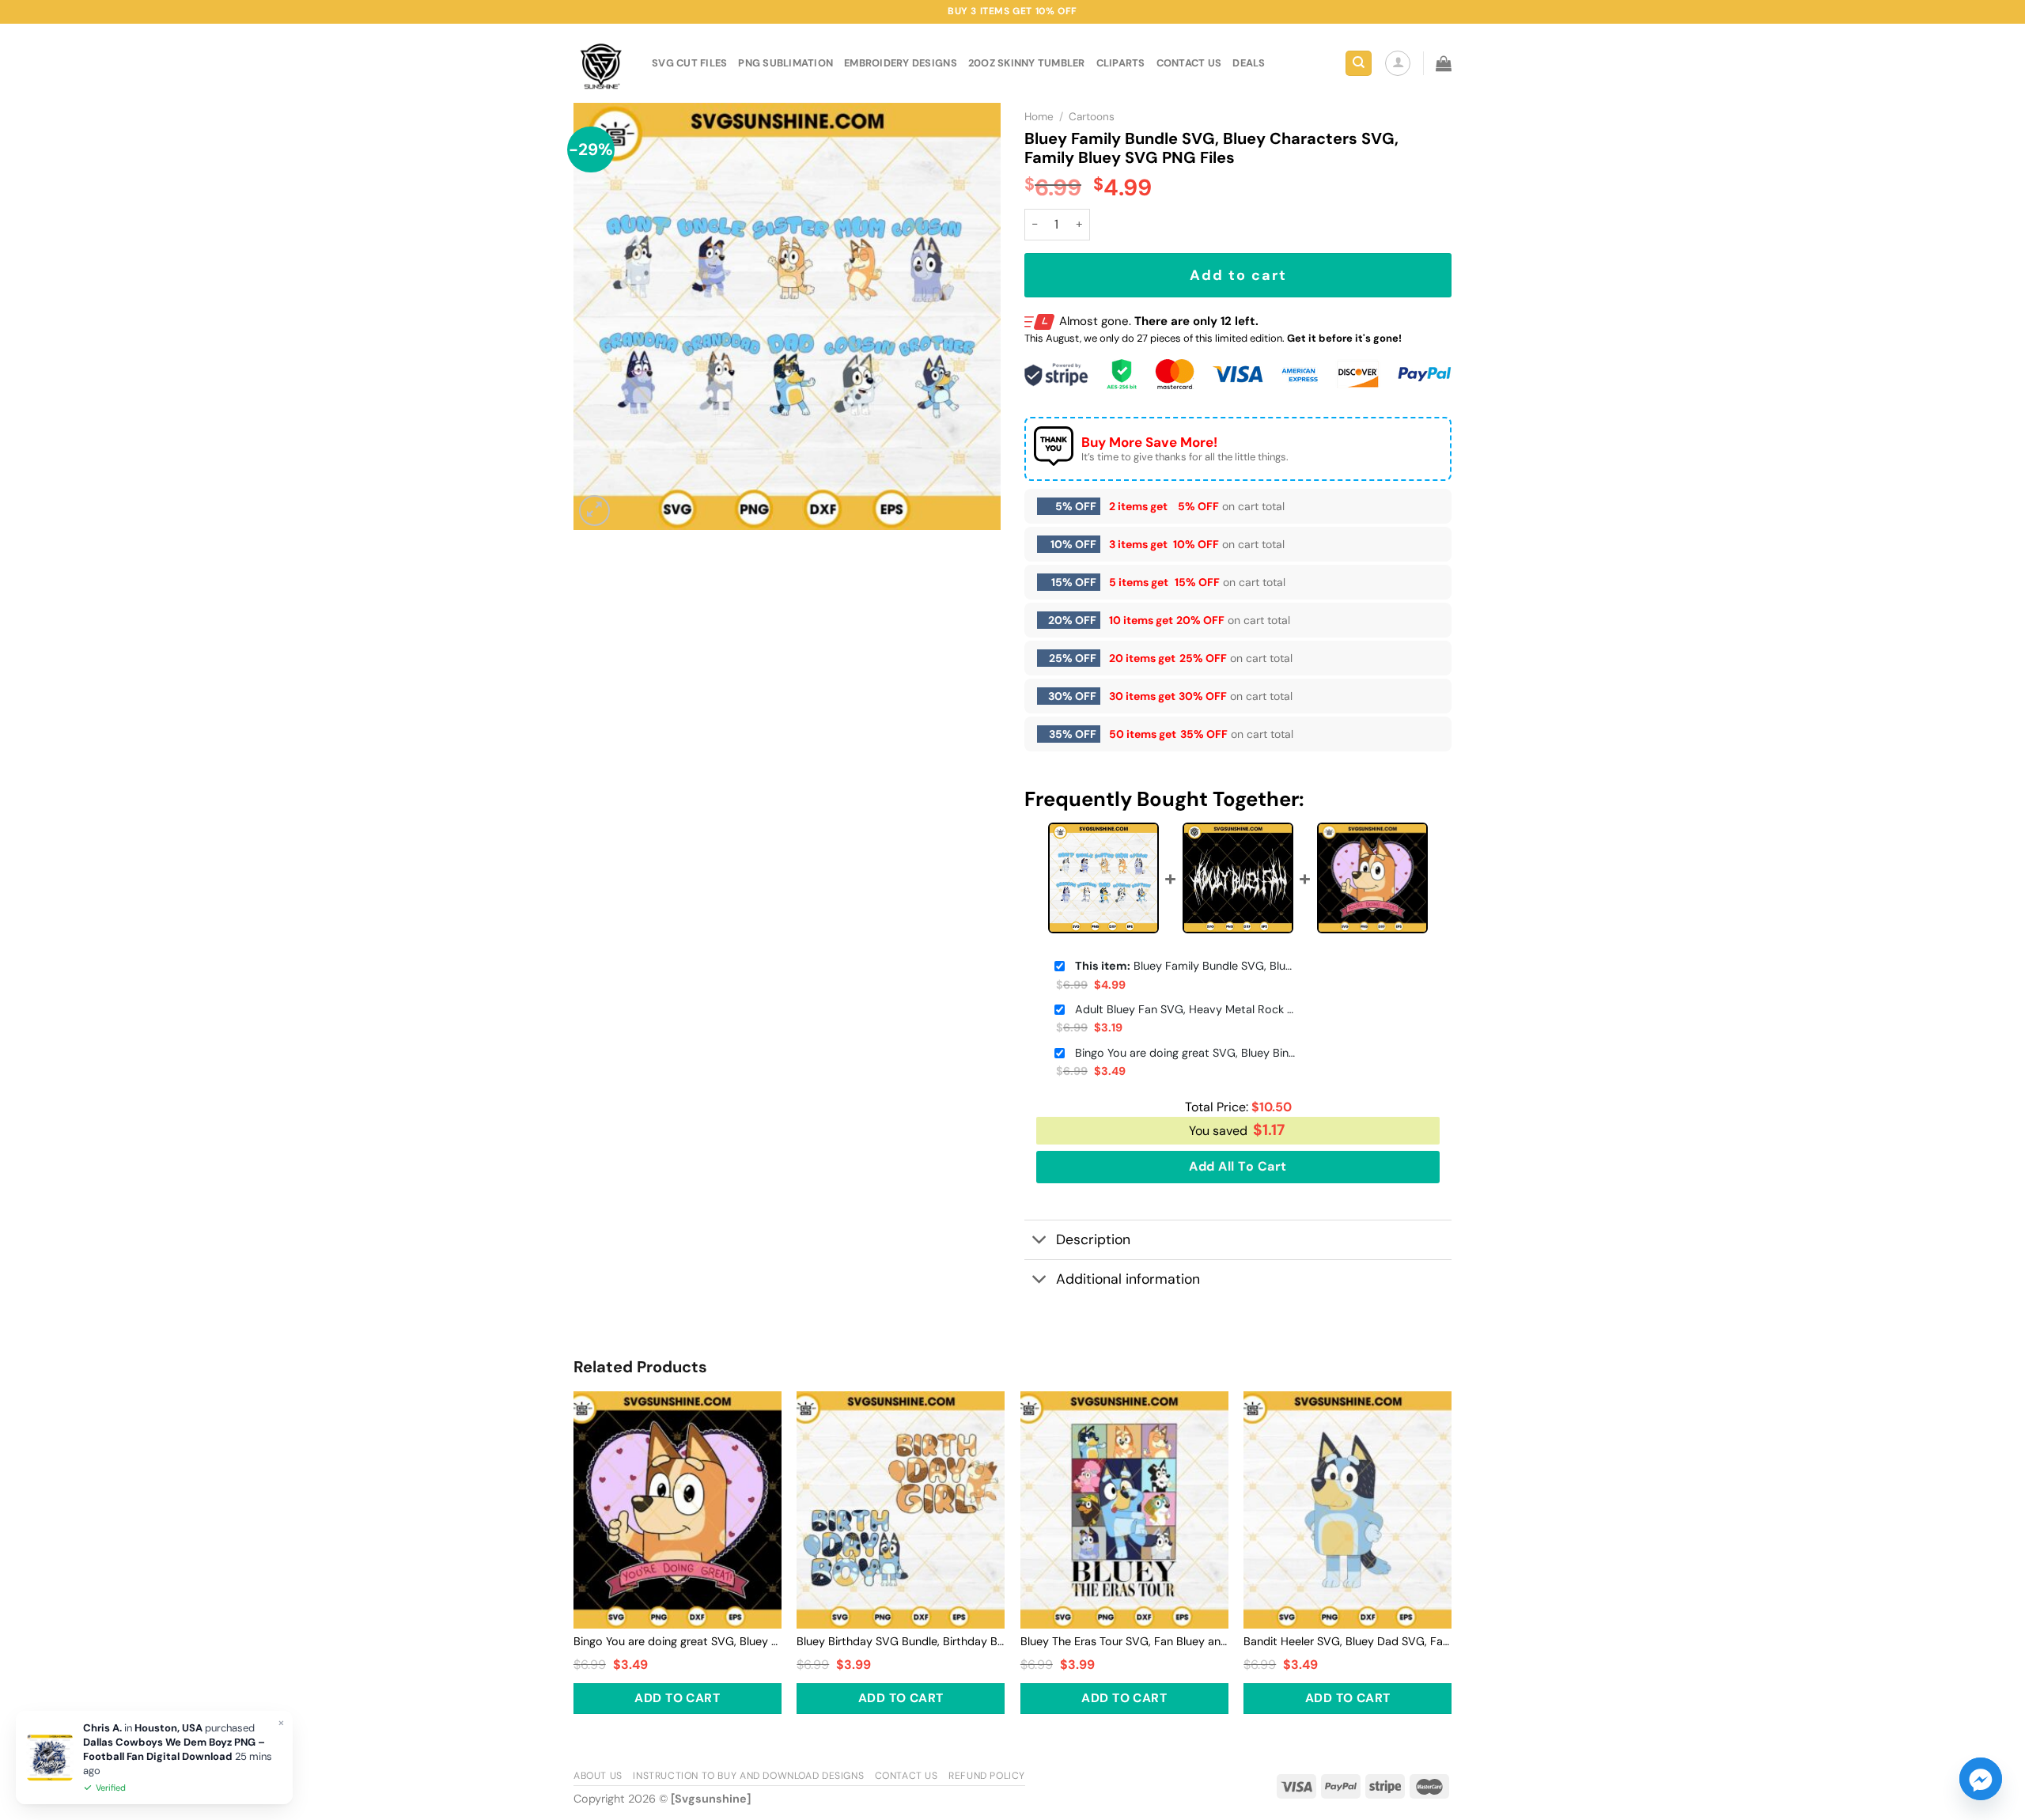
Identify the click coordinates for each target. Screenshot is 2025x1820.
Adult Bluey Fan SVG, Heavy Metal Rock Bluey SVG (1186, 1009)
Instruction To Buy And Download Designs (748, 1776)
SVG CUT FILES (689, 63)
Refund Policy (987, 1776)
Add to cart (1238, 275)
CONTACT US (1189, 63)
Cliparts (1121, 63)
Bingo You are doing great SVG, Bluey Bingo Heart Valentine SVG (1186, 1053)
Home (1039, 117)
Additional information (1128, 1279)
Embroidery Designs (901, 63)
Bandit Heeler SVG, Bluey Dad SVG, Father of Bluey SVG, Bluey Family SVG (1347, 1641)
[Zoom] (594, 511)
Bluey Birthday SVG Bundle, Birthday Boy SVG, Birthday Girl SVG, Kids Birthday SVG (901, 1641)
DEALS (1249, 63)
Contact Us (907, 1776)
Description (1093, 1239)
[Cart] (1444, 63)
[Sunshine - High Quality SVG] (601, 64)
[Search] (1359, 64)
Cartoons (1092, 117)
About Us (598, 1776)
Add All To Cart (1238, 1166)
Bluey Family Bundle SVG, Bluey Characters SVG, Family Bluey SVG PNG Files (1186, 966)
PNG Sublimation (785, 63)
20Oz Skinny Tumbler (1027, 63)
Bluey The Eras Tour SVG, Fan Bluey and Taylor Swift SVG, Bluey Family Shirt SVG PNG (1124, 1641)
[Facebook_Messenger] (1981, 1779)
